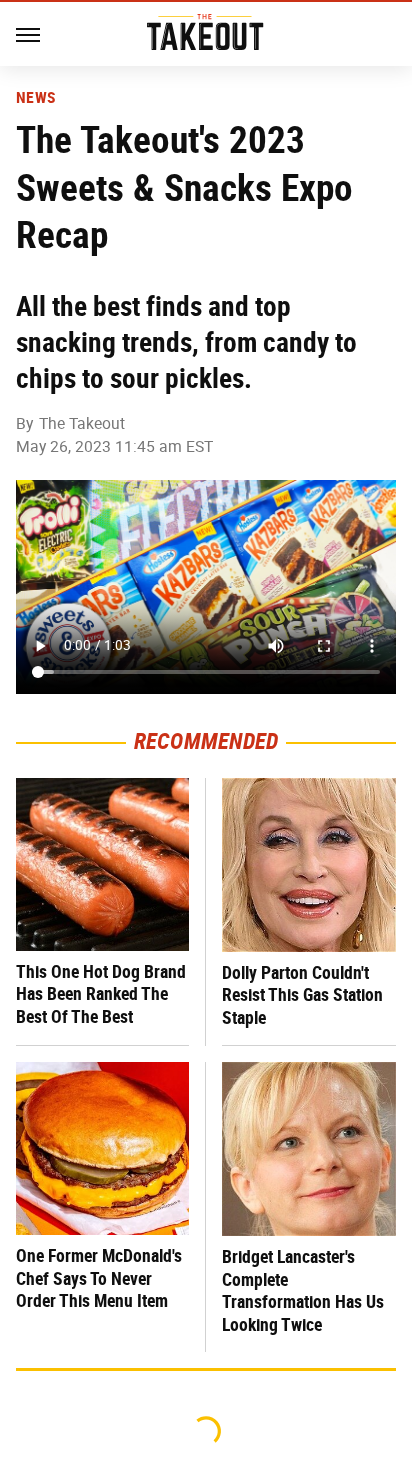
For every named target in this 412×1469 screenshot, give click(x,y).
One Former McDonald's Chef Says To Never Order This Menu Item (99, 1278)
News (35, 98)
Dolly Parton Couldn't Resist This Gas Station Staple (302, 995)
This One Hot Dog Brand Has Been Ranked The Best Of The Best (101, 994)
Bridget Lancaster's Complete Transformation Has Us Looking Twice (303, 1290)
